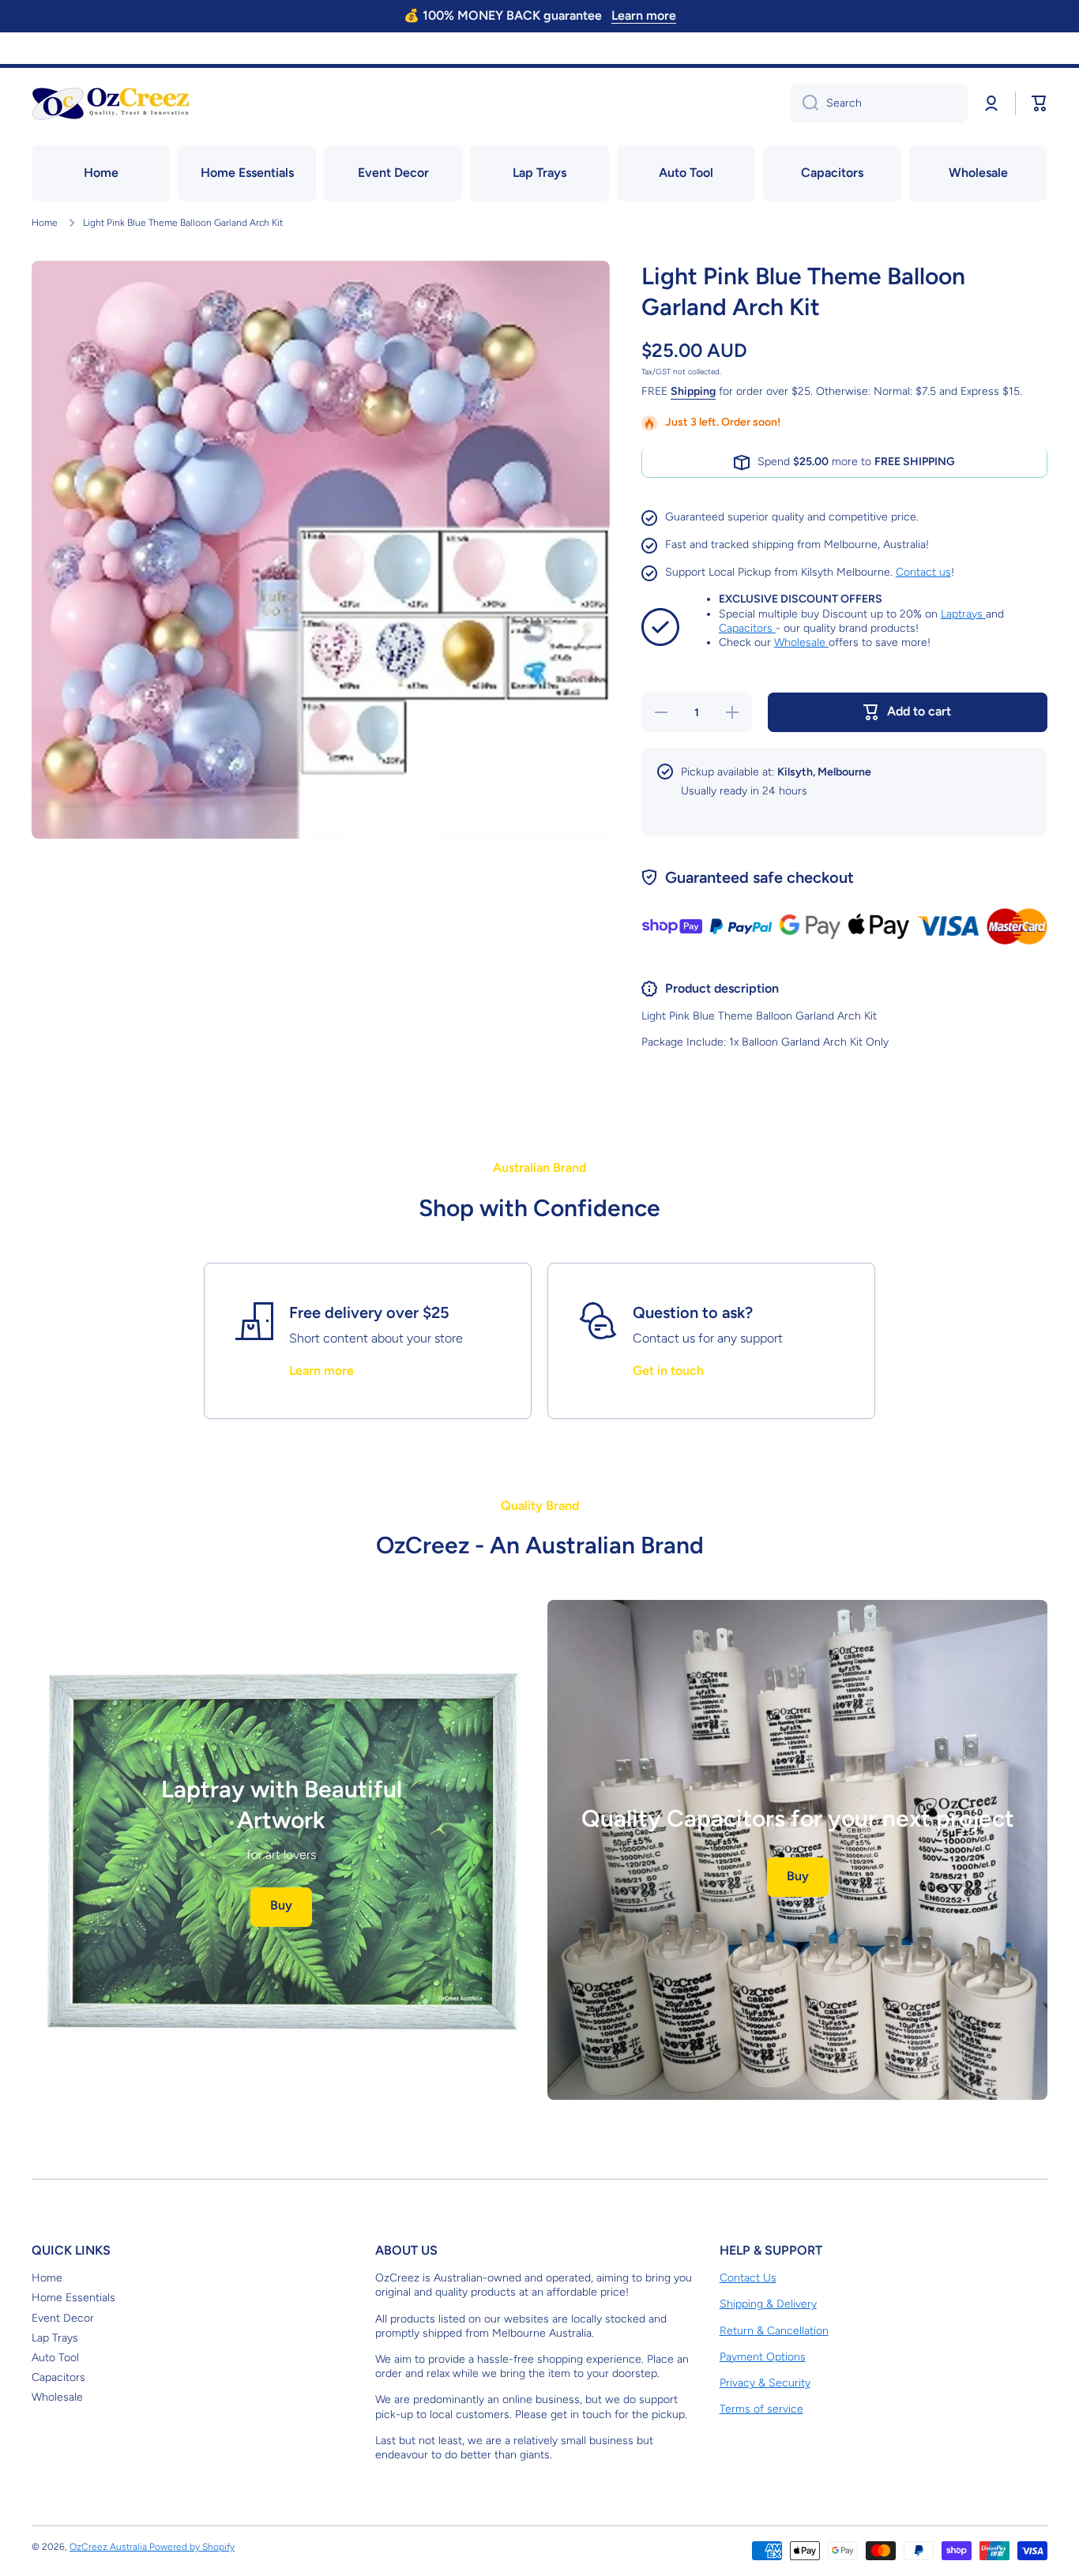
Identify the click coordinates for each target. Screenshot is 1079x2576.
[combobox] (879, 103)
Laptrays (963, 614)
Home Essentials (73, 2298)
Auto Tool (55, 2358)
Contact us (923, 572)
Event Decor (63, 2318)
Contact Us (748, 2278)
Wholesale (801, 642)
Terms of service (761, 2409)
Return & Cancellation (774, 2331)
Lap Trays (55, 2338)
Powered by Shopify (192, 2547)
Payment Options (763, 2357)
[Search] (805, 103)
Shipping (693, 391)
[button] (1040, 103)
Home (45, 223)
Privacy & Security (765, 2383)
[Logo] (111, 103)
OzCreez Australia (109, 2547)
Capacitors (747, 628)
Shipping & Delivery (768, 2304)
